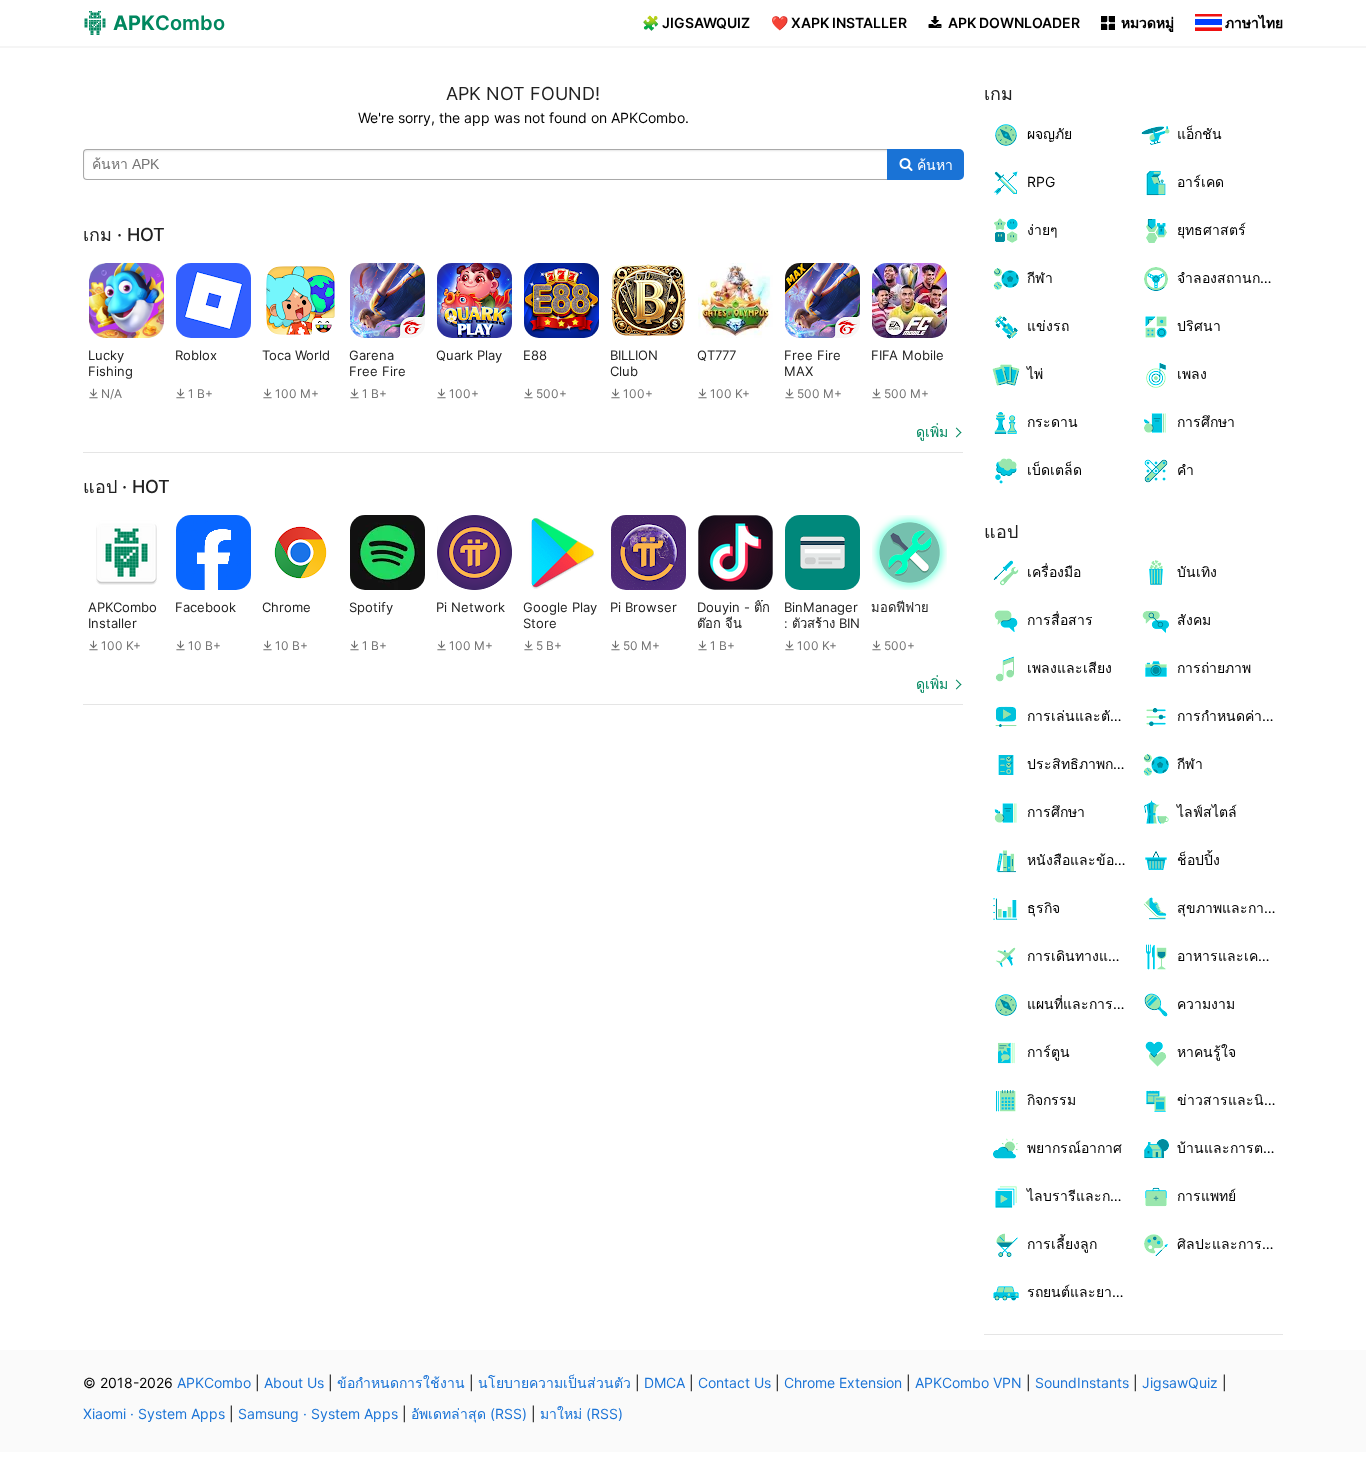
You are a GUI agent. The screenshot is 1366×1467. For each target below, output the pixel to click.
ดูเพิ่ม (932, 431)
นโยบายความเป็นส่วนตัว (554, 1382)
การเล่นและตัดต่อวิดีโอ (1080, 715)
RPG (1041, 181)
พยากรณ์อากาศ (1074, 1147)
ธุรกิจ (1043, 907)
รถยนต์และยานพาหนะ (1080, 1291)
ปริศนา (1199, 325)
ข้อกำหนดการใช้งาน (401, 1382)
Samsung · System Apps (318, 1413)
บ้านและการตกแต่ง (1230, 1147)
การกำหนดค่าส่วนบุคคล (1230, 715)
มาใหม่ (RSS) (581, 1413)
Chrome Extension (843, 1382)
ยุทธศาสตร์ (1211, 229)
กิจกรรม (1051, 1099)
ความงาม (1206, 1003)
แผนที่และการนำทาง (1080, 1003)
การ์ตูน (1048, 1051)
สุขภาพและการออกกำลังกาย (1230, 907)
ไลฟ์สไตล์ (1207, 811)
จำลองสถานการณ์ (1230, 277)
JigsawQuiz (1180, 1382)
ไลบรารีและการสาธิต (1080, 1195)
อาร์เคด (1200, 181)
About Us (294, 1382)
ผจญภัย (1049, 133)
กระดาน (1052, 421)
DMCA (664, 1382)
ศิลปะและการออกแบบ (1230, 1243)
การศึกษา (1206, 421)
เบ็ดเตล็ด (1054, 469)
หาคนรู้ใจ (1206, 1051)
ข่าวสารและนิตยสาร (1230, 1099)
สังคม (1194, 619)
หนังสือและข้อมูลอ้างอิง (1080, 859)
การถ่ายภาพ (1214, 667)
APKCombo (214, 1382)
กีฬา (1040, 277)
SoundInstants (1082, 1382)
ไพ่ (1035, 373)
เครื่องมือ (1054, 571)
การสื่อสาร (1060, 619)
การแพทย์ (1206, 1195)
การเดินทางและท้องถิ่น (1080, 955)
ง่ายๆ (1042, 229)
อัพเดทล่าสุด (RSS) (469, 1413)
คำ (1185, 469)
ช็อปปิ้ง (1198, 859)
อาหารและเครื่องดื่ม (1230, 955)
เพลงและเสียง (1069, 667)
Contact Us (734, 1382)
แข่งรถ (1048, 325)
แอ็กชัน (1199, 133)
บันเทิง (1197, 571)
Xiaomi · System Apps (154, 1413)
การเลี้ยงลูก (1062, 1243)
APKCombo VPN (968, 1382)
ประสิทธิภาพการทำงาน (1080, 763)
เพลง (1192, 373)
